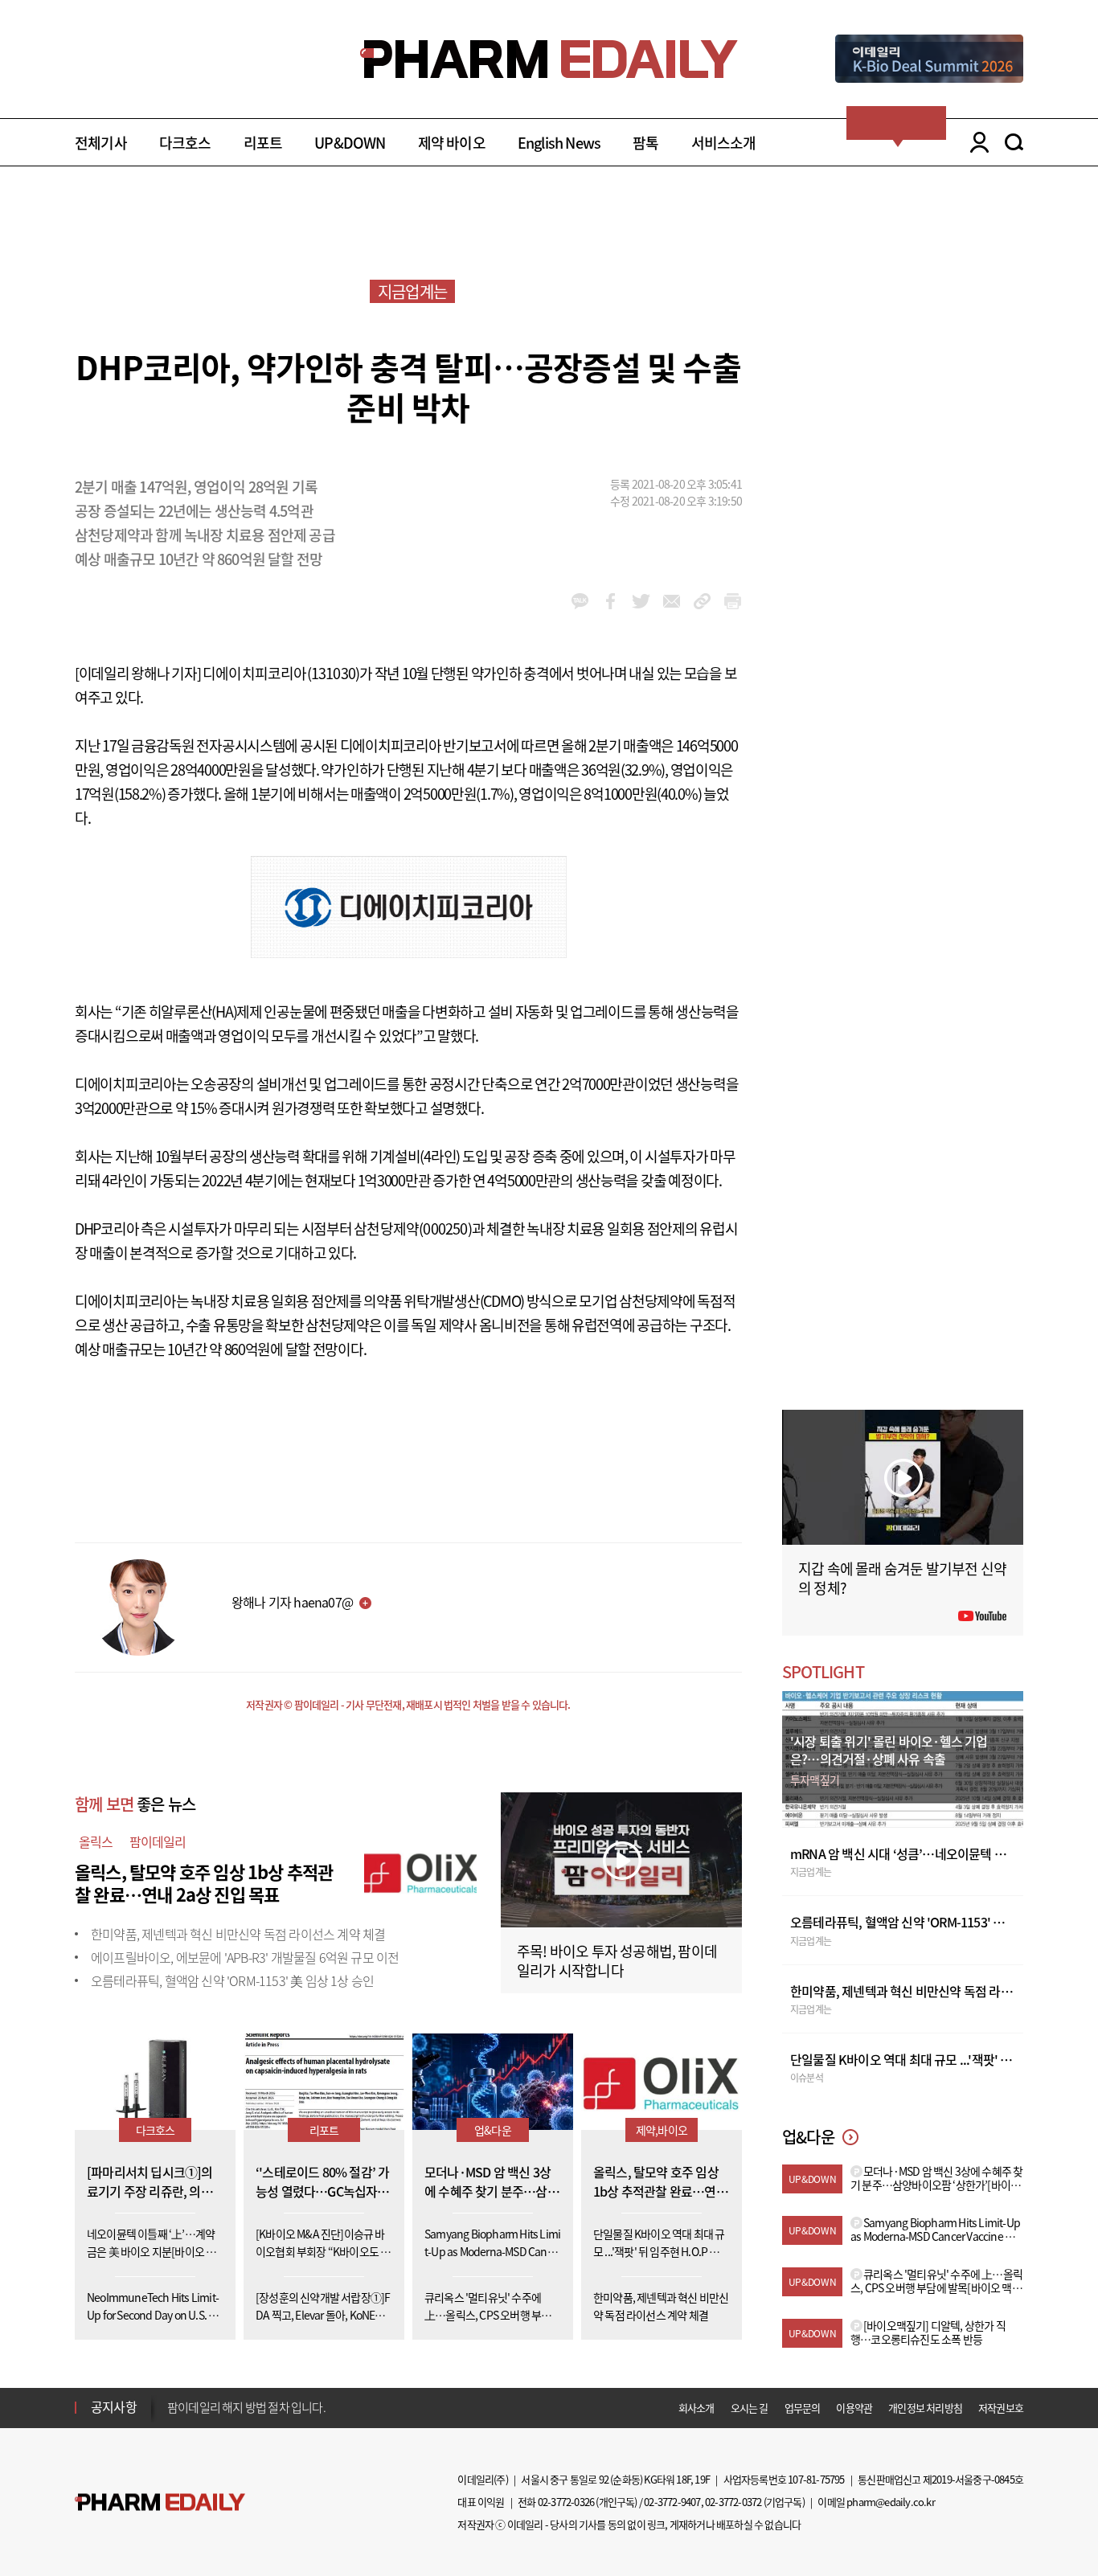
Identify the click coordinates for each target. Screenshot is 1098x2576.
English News (559, 143)
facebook (610, 601)
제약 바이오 (452, 143)
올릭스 (96, 1841)
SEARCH (1014, 142)
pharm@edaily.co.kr (891, 2502)
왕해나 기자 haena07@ (292, 1602)
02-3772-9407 (672, 2502)
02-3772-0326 (566, 2502)
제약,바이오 (662, 2130)
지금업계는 (412, 291)
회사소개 (696, 2408)
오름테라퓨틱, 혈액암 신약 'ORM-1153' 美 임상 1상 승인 (232, 1980)
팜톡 (645, 143)
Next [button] (172, 2417)
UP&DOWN (350, 143)
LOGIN (975, 142)
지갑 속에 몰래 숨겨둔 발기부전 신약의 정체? (902, 1578)
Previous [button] (172, 2398)
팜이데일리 (158, 1841)
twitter (641, 601)
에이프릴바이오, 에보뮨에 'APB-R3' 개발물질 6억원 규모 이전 (245, 1957)
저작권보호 (1001, 2408)
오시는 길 (750, 2408)
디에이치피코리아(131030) (281, 673)
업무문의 (803, 2408)
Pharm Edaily (160, 2502)
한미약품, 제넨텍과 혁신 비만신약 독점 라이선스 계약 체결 (238, 1934)
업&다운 (493, 2130)
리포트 (263, 143)
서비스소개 (724, 143)
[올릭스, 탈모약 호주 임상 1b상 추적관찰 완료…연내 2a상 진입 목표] (420, 1870)
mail (672, 601)
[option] (294, 2406)
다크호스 (185, 143)
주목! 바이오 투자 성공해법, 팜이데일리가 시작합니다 (617, 1961)
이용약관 (854, 2408)
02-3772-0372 (733, 2502)
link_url (702, 601)
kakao (580, 601)
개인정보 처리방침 (925, 2408)
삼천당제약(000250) (413, 1229)
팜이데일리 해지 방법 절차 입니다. (246, 2407)
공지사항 (114, 2406)
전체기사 (101, 143)
